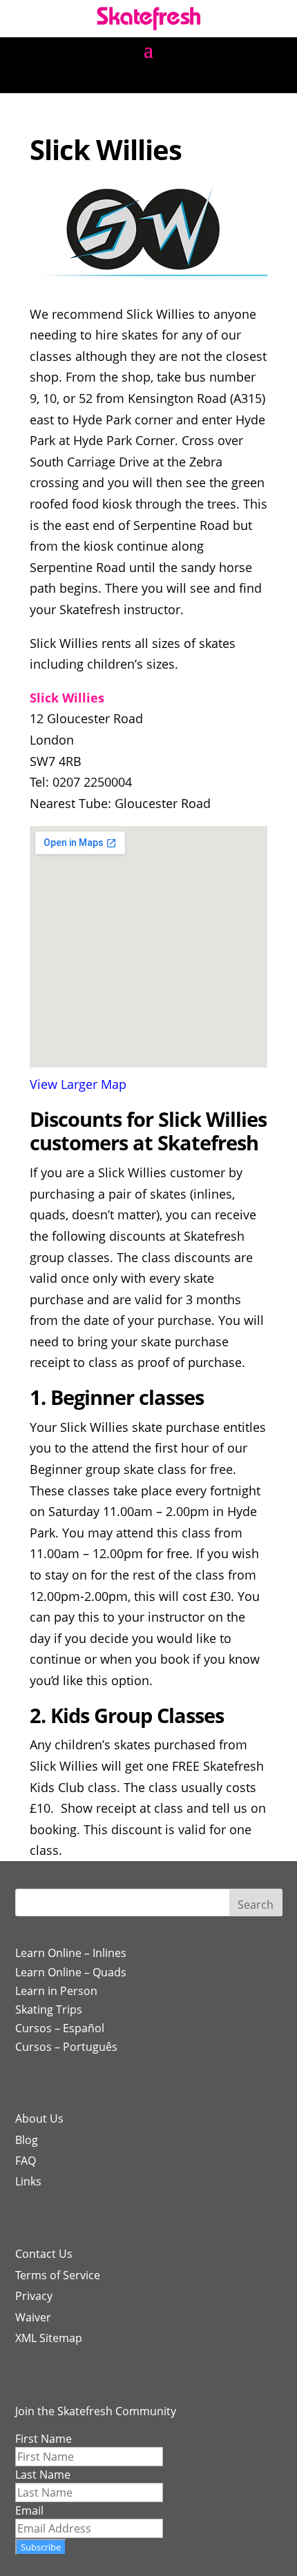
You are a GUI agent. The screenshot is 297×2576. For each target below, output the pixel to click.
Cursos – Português (66, 2047)
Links (28, 2181)
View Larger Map (78, 1084)
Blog (27, 2140)
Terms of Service (58, 2275)
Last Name (43, 2475)
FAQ (26, 2161)
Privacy (34, 2296)
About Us (39, 2118)
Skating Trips (49, 2009)
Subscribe (41, 2547)
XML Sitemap (49, 2338)
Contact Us (44, 2254)
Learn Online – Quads (71, 1972)
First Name (44, 2439)
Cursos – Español (60, 2028)
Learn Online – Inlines (71, 1953)
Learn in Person (56, 1991)
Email (29, 2510)
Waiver (33, 2317)
